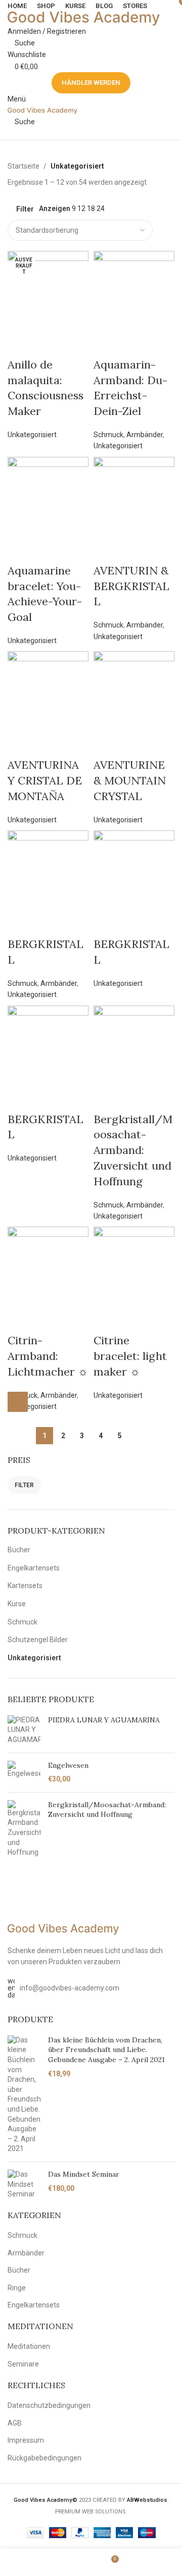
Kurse (17, 1604)
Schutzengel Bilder (38, 1640)
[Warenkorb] (10, 133)
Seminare (23, 2364)
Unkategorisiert (34, 1658)
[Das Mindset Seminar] (24, 2185)
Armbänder (145, 435)
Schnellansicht (20, 344)
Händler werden (91, 83)
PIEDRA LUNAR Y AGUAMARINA (104, 1720)
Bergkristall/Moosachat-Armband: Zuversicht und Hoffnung (107, 1810)
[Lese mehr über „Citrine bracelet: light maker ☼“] (18, 1402)
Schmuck (22, 1622)
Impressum (26, 2440)
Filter (24, 1485)
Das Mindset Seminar (84, 2174)
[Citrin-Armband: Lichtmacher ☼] (48, 1267)
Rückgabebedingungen (44, 2458)
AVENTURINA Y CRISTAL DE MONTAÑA (45, 780)
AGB (15, 2423)
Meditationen (29, 2346)
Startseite (24, 166)
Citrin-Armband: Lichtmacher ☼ (48, 1356)
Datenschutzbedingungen (49, 2405)
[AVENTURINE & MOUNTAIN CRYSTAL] (134, 691)
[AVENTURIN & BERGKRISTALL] (134, 496)
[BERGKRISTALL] (48, 870)
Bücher (19, 1550)
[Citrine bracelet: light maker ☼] (134, 1267)
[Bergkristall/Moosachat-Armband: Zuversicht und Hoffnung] (24, 1829)
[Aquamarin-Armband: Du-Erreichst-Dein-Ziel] (134, 291)
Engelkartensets (34, 1568)
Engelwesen (68, 1765)
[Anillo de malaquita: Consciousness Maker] (48, 291)
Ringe (17, 2288)
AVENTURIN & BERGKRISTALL (131, 586)
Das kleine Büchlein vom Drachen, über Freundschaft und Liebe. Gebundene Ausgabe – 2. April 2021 (106, 2050)
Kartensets (25, 1586)
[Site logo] (84, 18)
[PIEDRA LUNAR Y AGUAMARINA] (24, 1730)
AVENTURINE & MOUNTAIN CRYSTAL (130, 780)
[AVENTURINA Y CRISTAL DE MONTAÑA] (48, 691)
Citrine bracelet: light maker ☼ (130, 1356)
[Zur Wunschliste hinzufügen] (47, 344)
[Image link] (63, 1929)
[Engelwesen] (24, 1773)
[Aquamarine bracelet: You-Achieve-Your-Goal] (48, 496)
